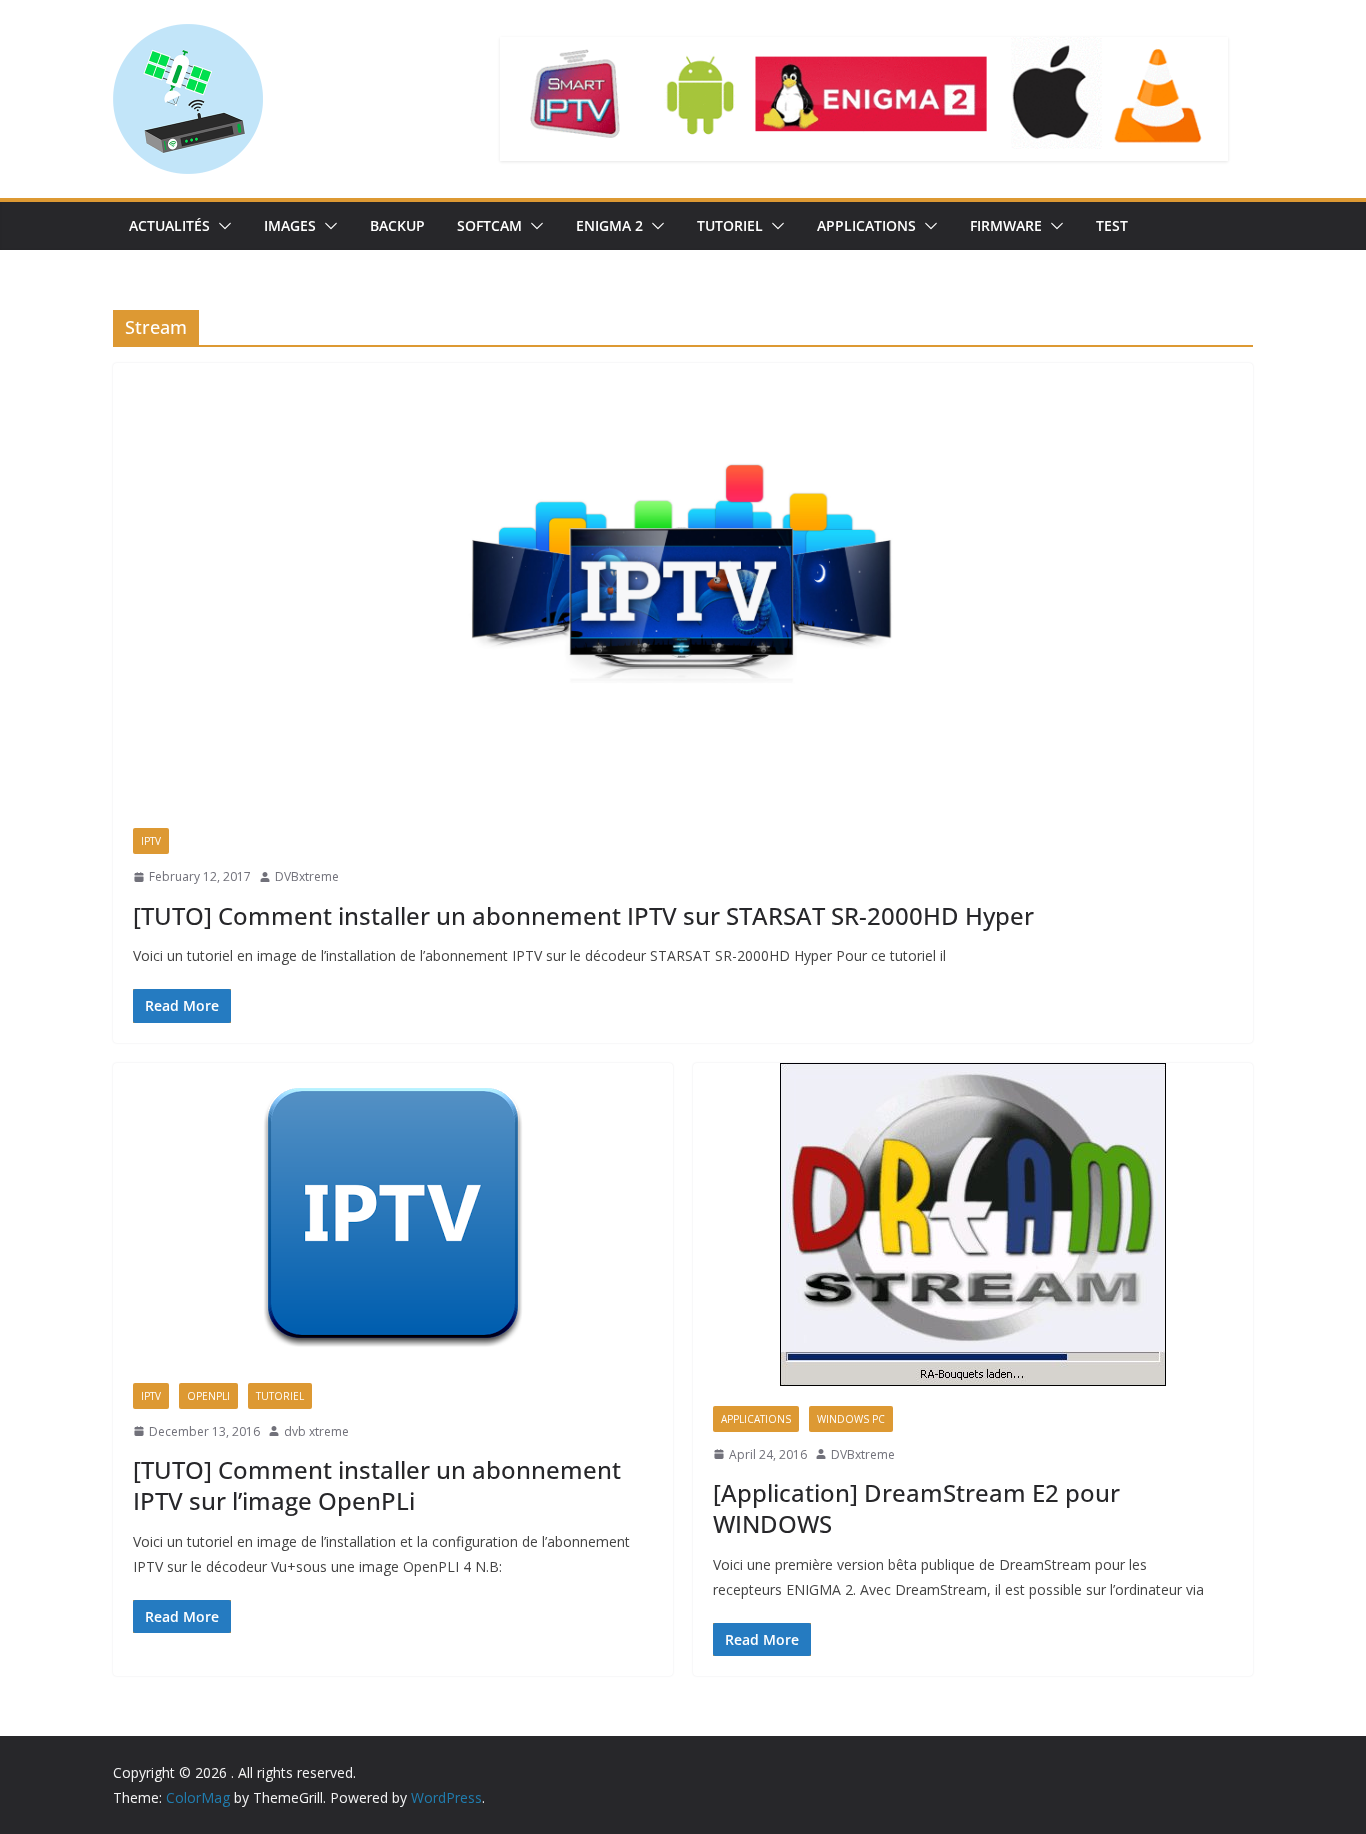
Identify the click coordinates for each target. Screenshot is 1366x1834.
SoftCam (489, 225)
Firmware (1006, 225)
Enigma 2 (609, 225)
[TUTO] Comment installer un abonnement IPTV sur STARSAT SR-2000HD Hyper (583, 915)
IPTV (151, 841)
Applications (866, 225)
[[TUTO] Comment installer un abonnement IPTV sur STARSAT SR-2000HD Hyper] (683, 585)
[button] (221, 226)
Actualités (169, 225)
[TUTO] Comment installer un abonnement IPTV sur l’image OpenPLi (377, 1485)
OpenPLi (208, 1396)
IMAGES (290, 225)
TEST (1112, 225)
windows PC (851, 1419)
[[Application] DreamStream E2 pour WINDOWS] (973, 1224)
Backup (397, 225)
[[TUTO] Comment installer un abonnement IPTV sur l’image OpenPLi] (393, 1213)
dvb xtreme (316, 1431)
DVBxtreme (307, 876)
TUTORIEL (730, 225)
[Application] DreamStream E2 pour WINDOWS (916, 1508)
